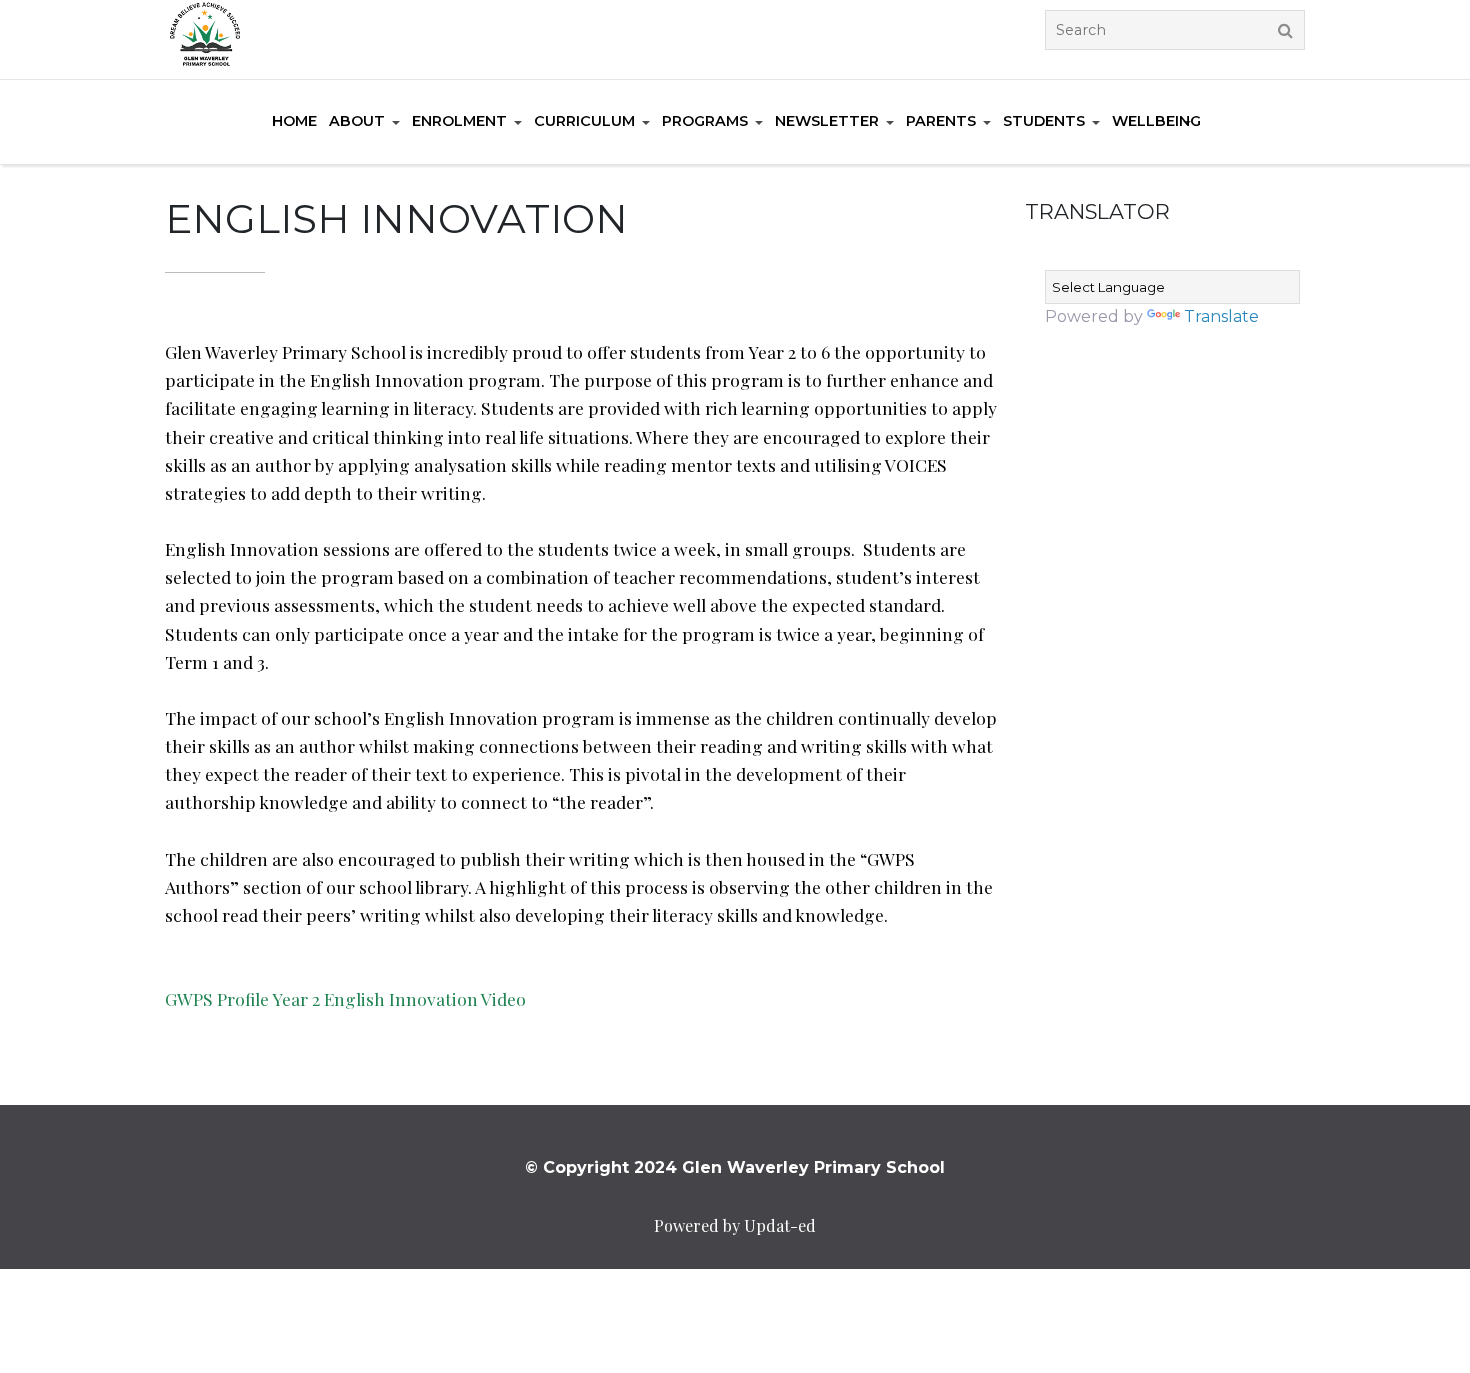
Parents (941, 121)
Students (1044, 121)
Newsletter (827, 121)
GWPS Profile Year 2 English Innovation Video (345, 998)
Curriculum (584, 121)
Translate (1221, 316)
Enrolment (459, 121)
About (357, 121)
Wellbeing (1156, 121)
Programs (705, 121)
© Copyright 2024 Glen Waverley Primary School (735, 1167)
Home (294, 121)
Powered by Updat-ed (735, 1225)
